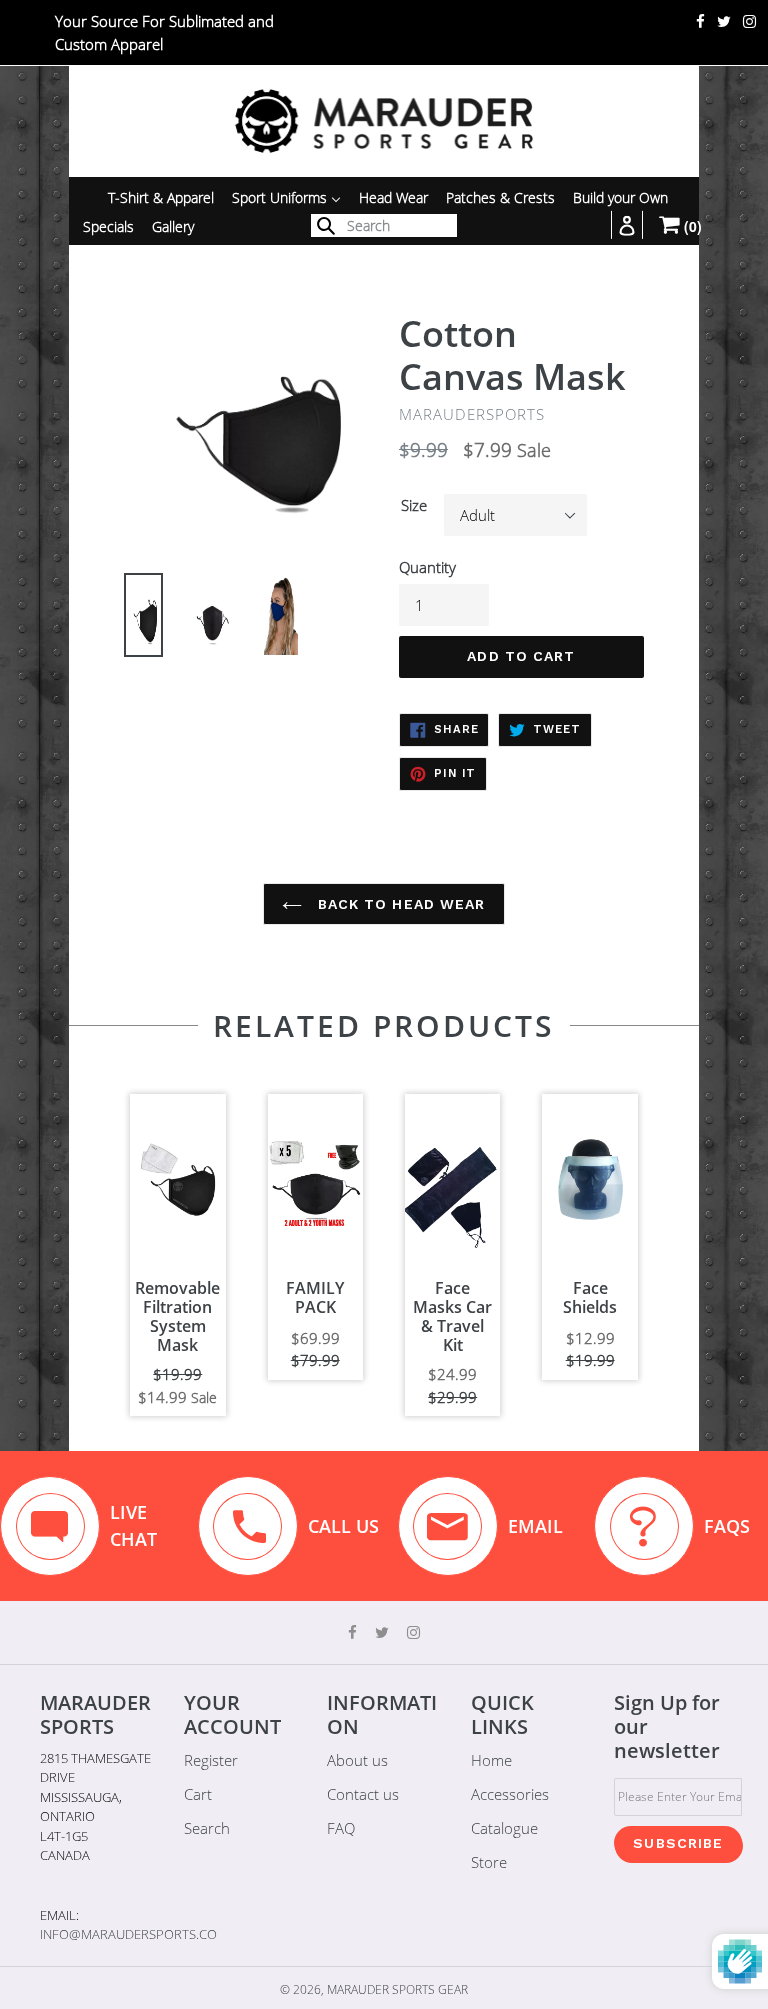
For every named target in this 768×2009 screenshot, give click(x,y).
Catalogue (504, 1828)
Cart (198, 1794)
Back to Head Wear (398, 904)
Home (491, 1760)
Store (489, 1862)
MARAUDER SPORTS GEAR (397, 1989)
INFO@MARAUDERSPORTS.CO (128, 1934)
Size (414, 505)
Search (207, 1828)
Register (211, 1760)
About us (357, 1760)
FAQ (341, 1828)
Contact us (363, 1794)
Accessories (510, 1794)
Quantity (427, 567)
